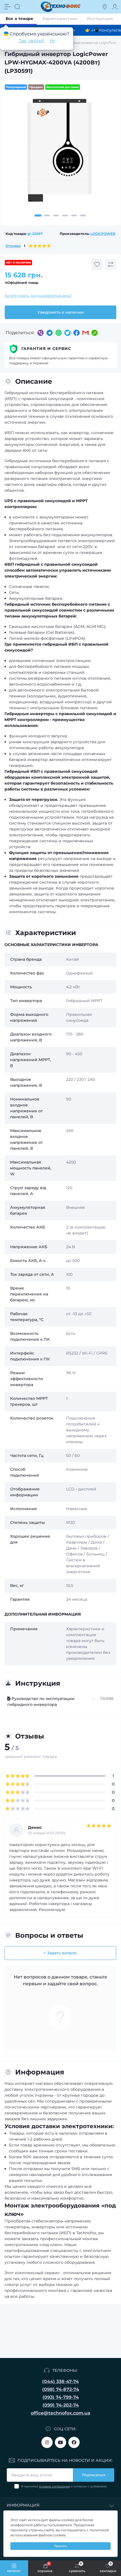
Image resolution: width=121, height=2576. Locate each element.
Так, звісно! (31, 41)
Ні (52, 41)
